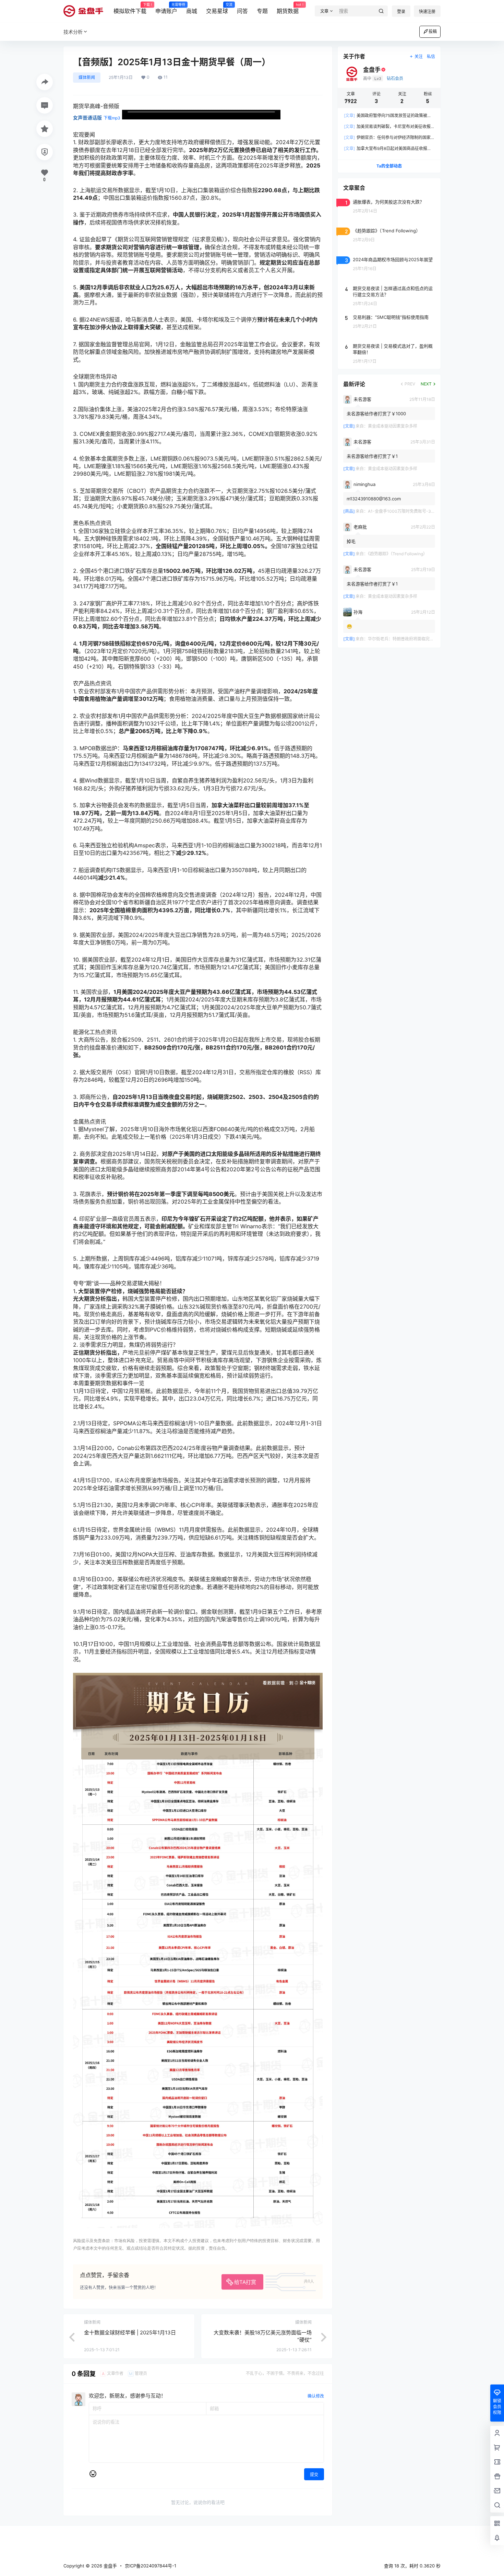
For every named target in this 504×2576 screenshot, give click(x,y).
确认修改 (316, 2396)
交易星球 (217, 9)
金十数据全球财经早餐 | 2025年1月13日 (130, 2333)
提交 (314, 2475)
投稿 (433, 31)
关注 (419, 56)
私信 (431, 56)
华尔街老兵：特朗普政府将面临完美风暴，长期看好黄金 (419, 639)
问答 (242, 11)
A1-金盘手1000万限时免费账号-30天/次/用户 (410, 511)
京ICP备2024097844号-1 (151, 2566)
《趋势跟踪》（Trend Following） (398, 554)
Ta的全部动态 (389, 166)
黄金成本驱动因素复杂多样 (393, 426)
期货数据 (288, 9)
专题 (262, 11)
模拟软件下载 (130, 9)
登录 (401, 11)
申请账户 (166, 9)
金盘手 (110, 2566)
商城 (192, 11)
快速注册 (427, 11)
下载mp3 (112, 118)
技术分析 (73, 32)
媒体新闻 (87, 77)
